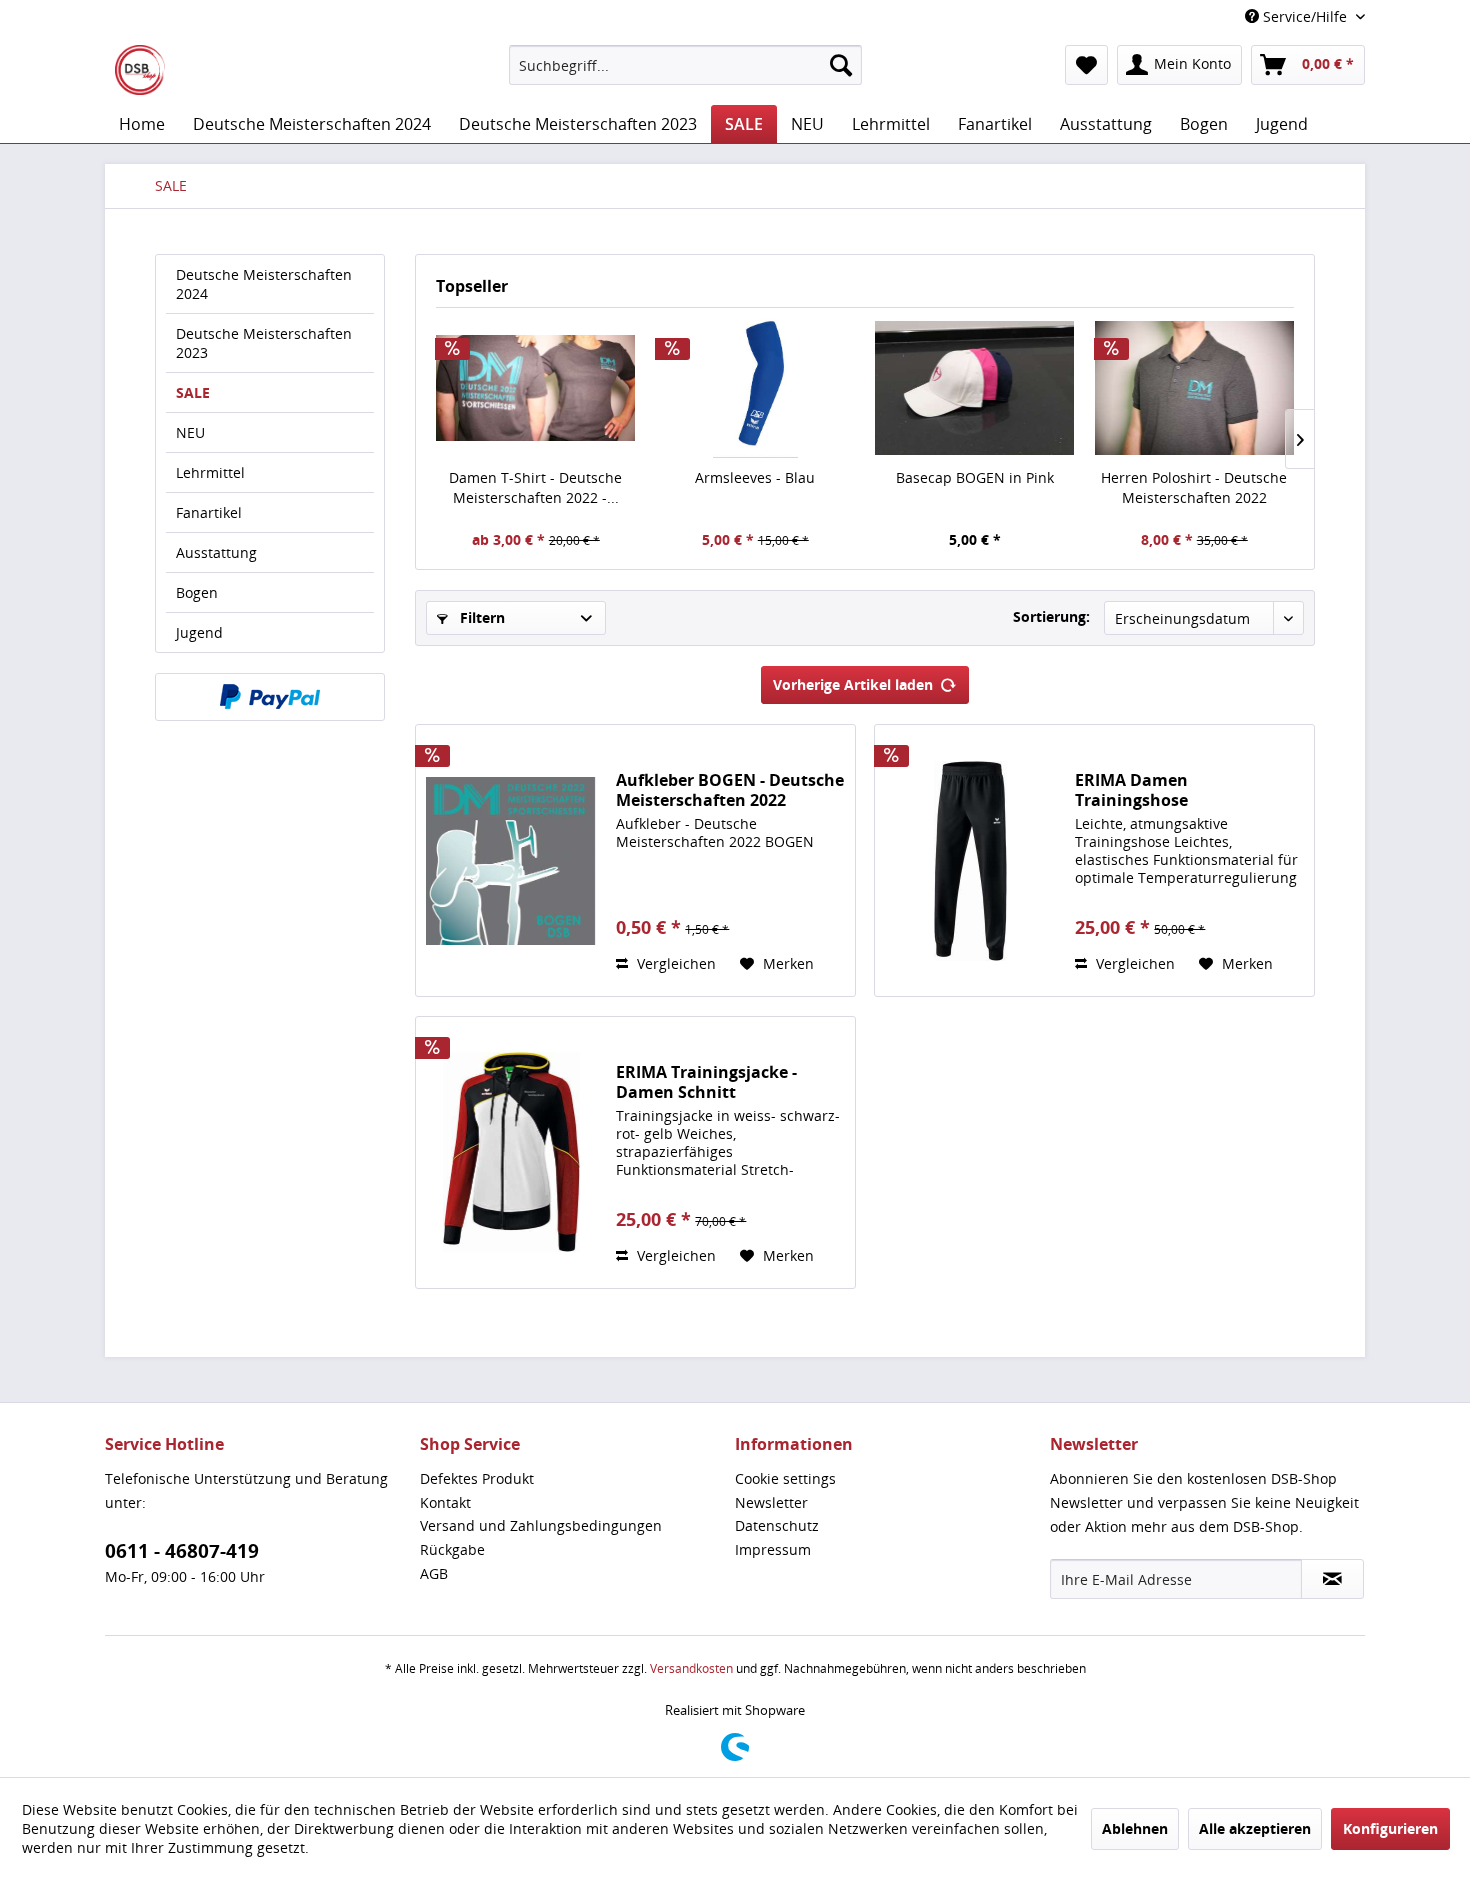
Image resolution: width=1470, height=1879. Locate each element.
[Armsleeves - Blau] (756, 388)
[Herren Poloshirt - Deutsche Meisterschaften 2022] (1195, 388)
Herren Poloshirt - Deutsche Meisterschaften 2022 (1194, 487)
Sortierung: (1051, 616)
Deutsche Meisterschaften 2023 (264, 343)
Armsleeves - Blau (755, 477)
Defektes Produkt (477, 1478)
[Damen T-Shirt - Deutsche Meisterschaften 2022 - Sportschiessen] (536, 388)
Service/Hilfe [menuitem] (1305, 16)
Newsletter (771, 1502)
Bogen (197, 592)
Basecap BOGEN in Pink (975, 477)
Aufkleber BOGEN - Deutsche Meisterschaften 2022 (730, 790)
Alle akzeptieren (1255, 1828)
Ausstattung (216, 552)
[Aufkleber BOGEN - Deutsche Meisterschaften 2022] (511, 860)
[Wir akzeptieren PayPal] (270, 697)
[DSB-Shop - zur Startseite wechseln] (140, 70)
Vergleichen (674, 963)
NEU (190, 432)
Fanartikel (209, 512)
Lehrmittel (210, 472)
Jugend (199, 632)
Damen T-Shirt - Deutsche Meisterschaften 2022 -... (535, 487)
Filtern (480, 617)
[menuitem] (685, 65)
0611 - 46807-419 (182, 1551)
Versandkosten (691, 1668)
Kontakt (445, 1502)
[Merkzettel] (1086, 65)
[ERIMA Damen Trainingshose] (970, 860)
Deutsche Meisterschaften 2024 (264, 284)
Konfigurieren (1390, 1828)
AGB (434, 1573)
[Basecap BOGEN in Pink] (975, 388)
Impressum (773, 1549)
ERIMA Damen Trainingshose (1131, 790)
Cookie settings (785, 1478)
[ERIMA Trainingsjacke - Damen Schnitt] (511, 1152)
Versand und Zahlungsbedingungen (541, 1525)
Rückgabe (452, 1549)
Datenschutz (777, 1525)
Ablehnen (1135, 1828)
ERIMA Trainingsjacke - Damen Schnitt (706, 1082)
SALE (193, 392)
